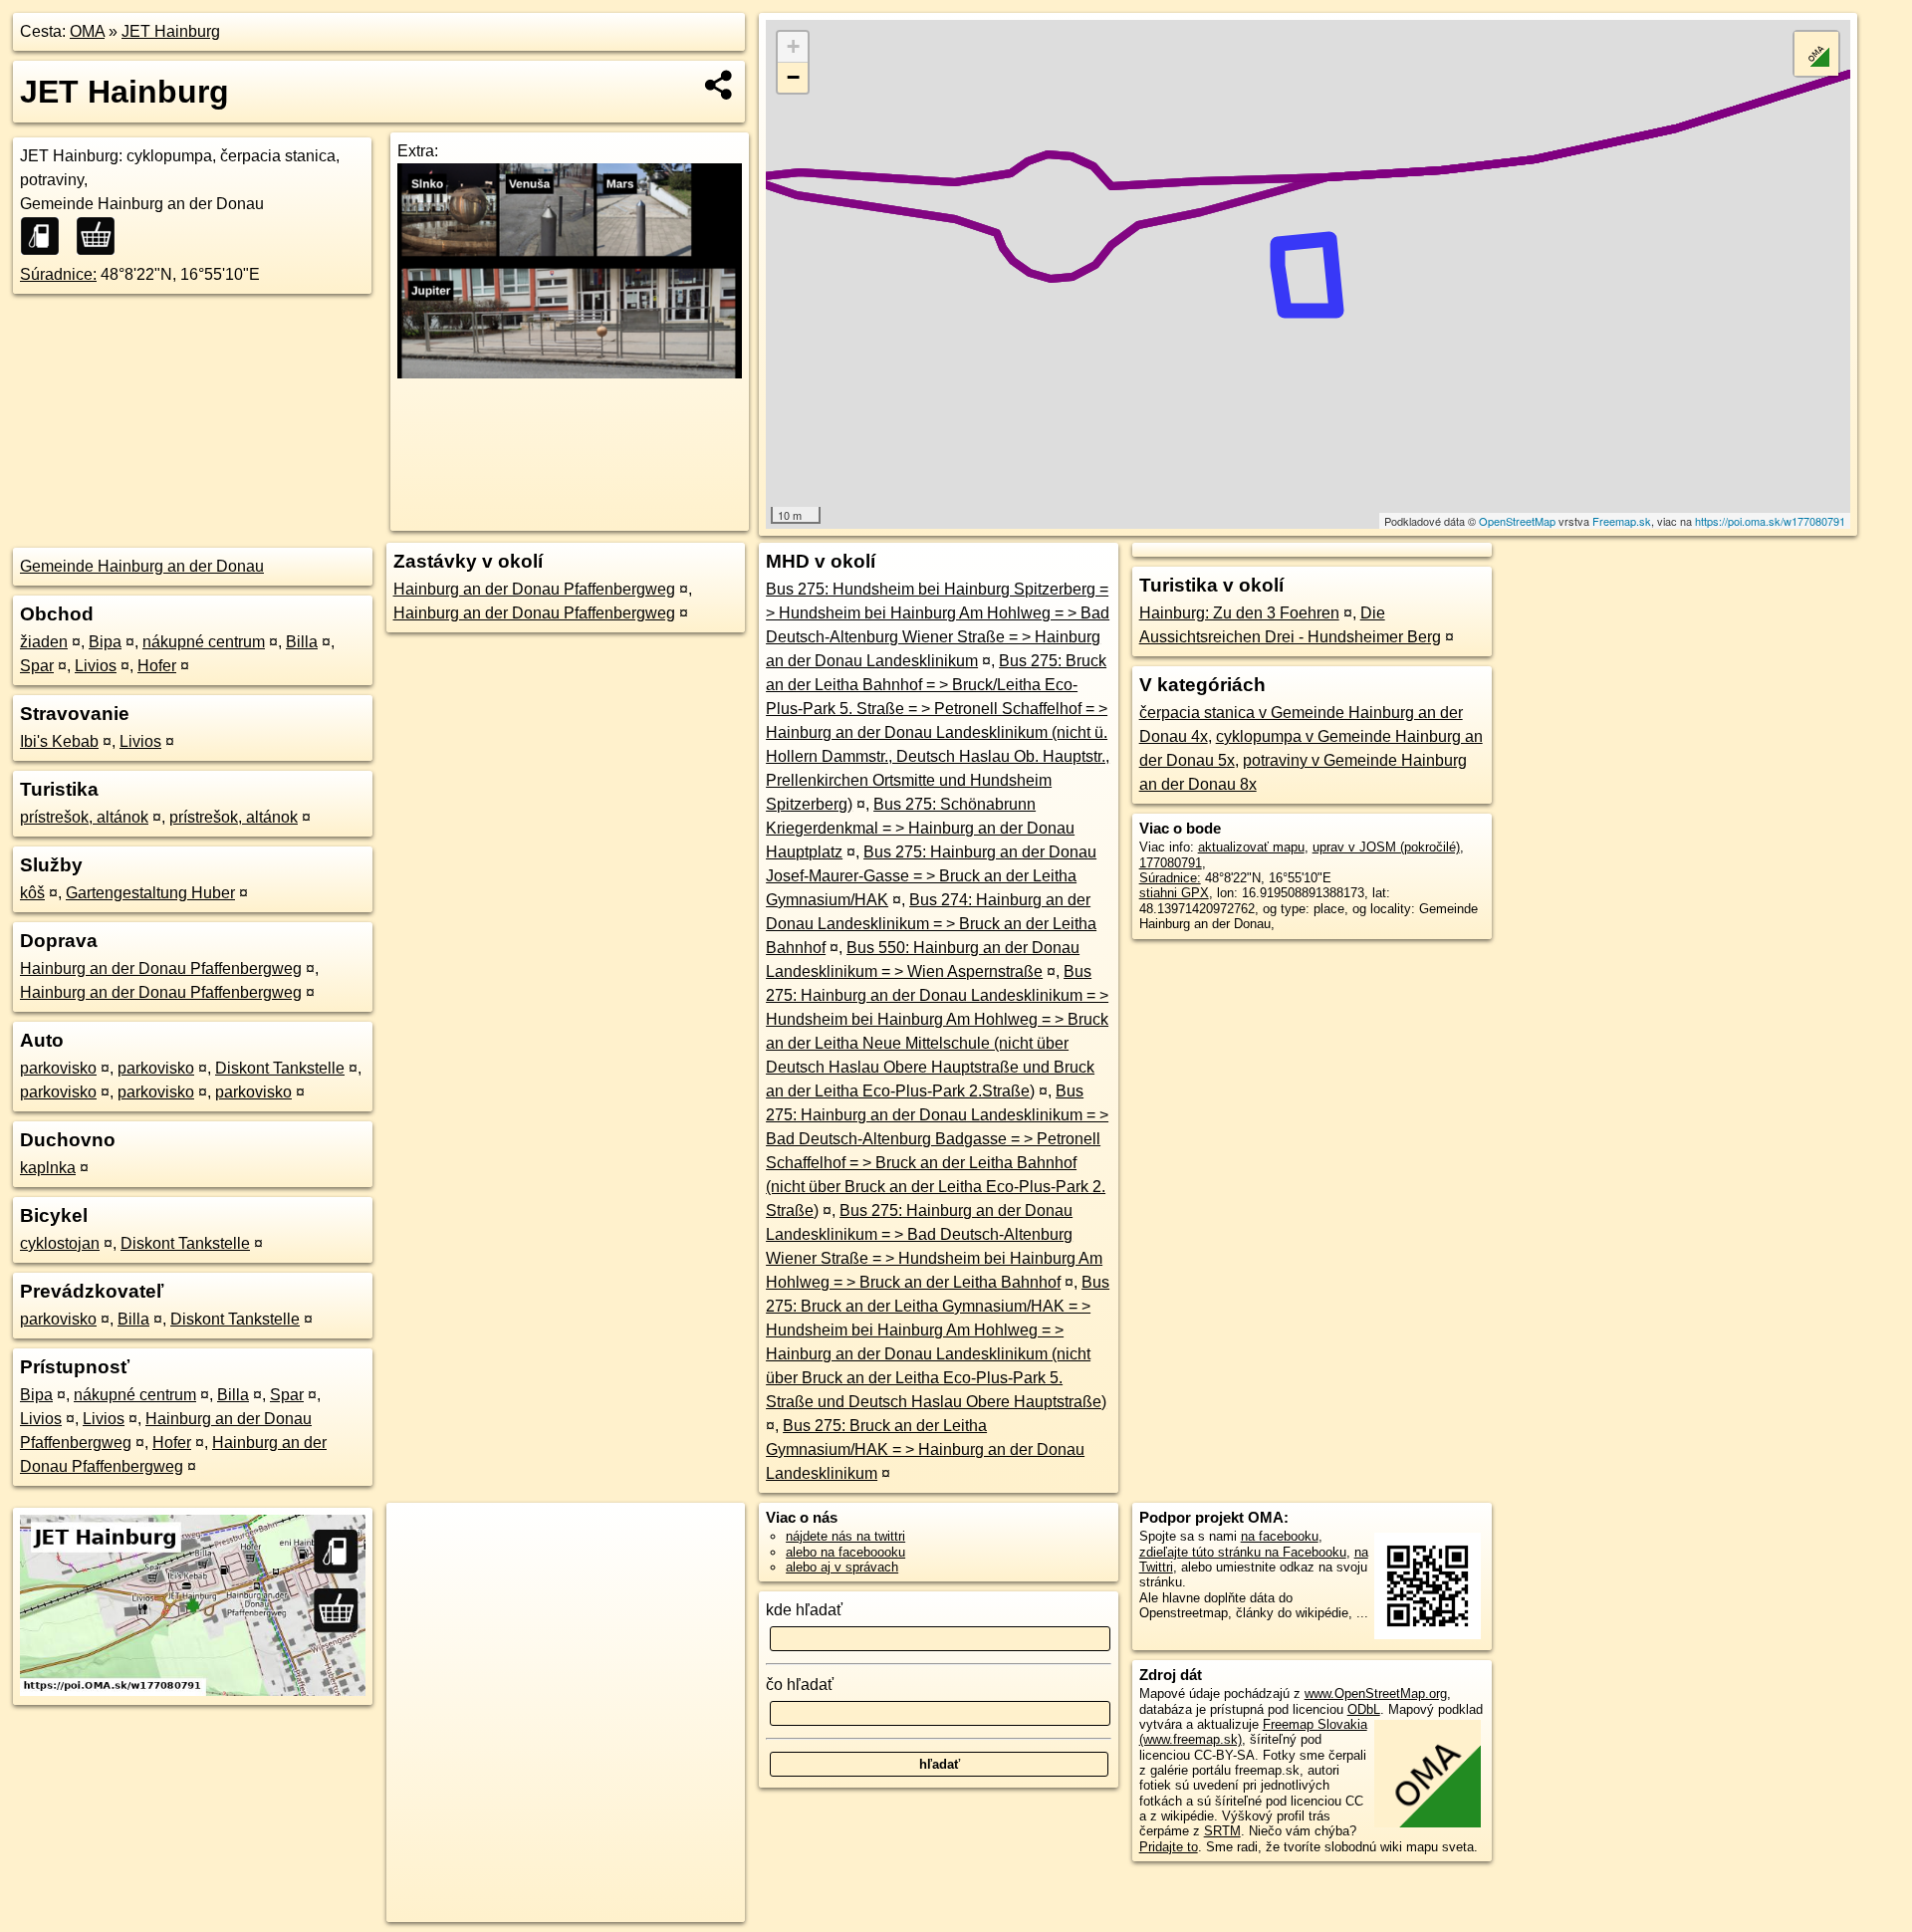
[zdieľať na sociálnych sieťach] (719, 85)
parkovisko (58, 1068)
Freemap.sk (1622, 521)
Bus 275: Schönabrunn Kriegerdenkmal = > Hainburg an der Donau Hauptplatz (920, 828)
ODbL (1364, 1709)
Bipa (105, 642)
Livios (96, 666)
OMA (87, 31)
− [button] (793, 77)
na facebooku (1280, 1536)
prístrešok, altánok (84, 817)
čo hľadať (800, 1685)
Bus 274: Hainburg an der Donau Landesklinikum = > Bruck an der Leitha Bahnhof (931, 924)
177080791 (1171, 863)
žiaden (44, 642)
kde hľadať (804, 1610)
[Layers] (1816, 54)
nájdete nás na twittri (845, 1536)
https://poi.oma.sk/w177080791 (1770, 521)
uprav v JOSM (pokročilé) (1386, 847)
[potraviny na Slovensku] (102, 236)
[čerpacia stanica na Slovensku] (46, 236)
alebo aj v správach (842, 1567)
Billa (302, 642)
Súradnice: (58, 274)
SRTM (1222, 1831)
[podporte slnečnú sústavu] (570, 373)
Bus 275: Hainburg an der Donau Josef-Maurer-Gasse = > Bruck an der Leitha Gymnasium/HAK (931, 876)
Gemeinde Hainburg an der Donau (142, 566)
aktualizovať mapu (1251, 847)
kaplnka (48, 1168)
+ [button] (793, 46)
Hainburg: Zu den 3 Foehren (1239, 613)
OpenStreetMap (1517, 521)
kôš (32, 893)
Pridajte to (1169, 1847)
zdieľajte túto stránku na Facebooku (1243, 1552)
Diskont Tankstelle (280, 1068)
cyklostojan (60, 1243)
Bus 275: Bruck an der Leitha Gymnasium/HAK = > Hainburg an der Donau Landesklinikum (925, 1449)
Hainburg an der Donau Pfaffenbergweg (161, 968)
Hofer (157, 666)
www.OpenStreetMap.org (1376, 1693)
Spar (37, 666)
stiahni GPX (1174, 893)
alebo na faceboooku (845, 1552)
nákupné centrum (204, 642)
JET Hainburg (171, 31)
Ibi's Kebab (59, 741)
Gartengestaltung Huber (150, 893)
